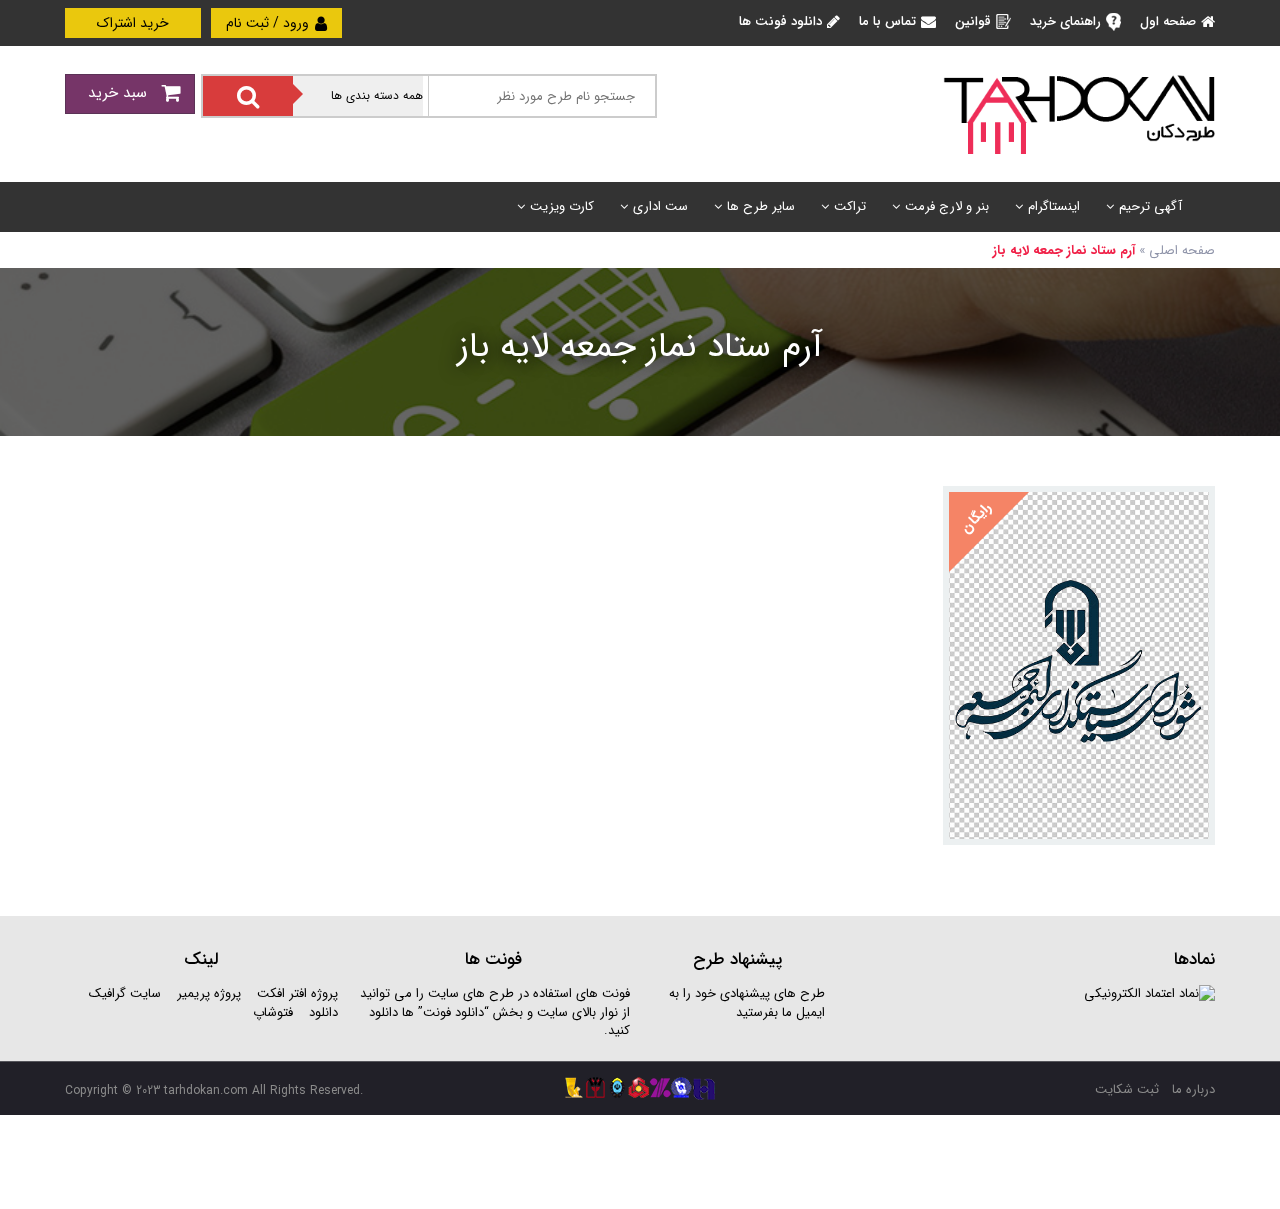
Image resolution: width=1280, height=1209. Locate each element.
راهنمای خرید (1065, 21)
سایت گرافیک (125, 993)
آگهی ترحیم (1150, 206)
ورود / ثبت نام (269, 23)
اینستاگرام (1054, 206)
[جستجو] (248, 96)
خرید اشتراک (133, 23)
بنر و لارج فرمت (947, 206)
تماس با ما (887, 21)
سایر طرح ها (761, 206)
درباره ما (1193, 1089)
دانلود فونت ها (780, 21)
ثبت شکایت (1127, 1089)
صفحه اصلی (1182, 250)
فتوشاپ (273, 1012)
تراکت (850, 206)
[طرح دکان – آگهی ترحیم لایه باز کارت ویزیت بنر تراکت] (1079, 113)
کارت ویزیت (562, 206)
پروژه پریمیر (207, 993)
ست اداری (660, 206)
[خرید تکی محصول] (1186, 514)
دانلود (323, 1012)
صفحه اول (1168, 21)
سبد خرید (120, 93)
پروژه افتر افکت (297, 993)
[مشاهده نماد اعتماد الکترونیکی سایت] (1149, 993)
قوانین (973, 21)
